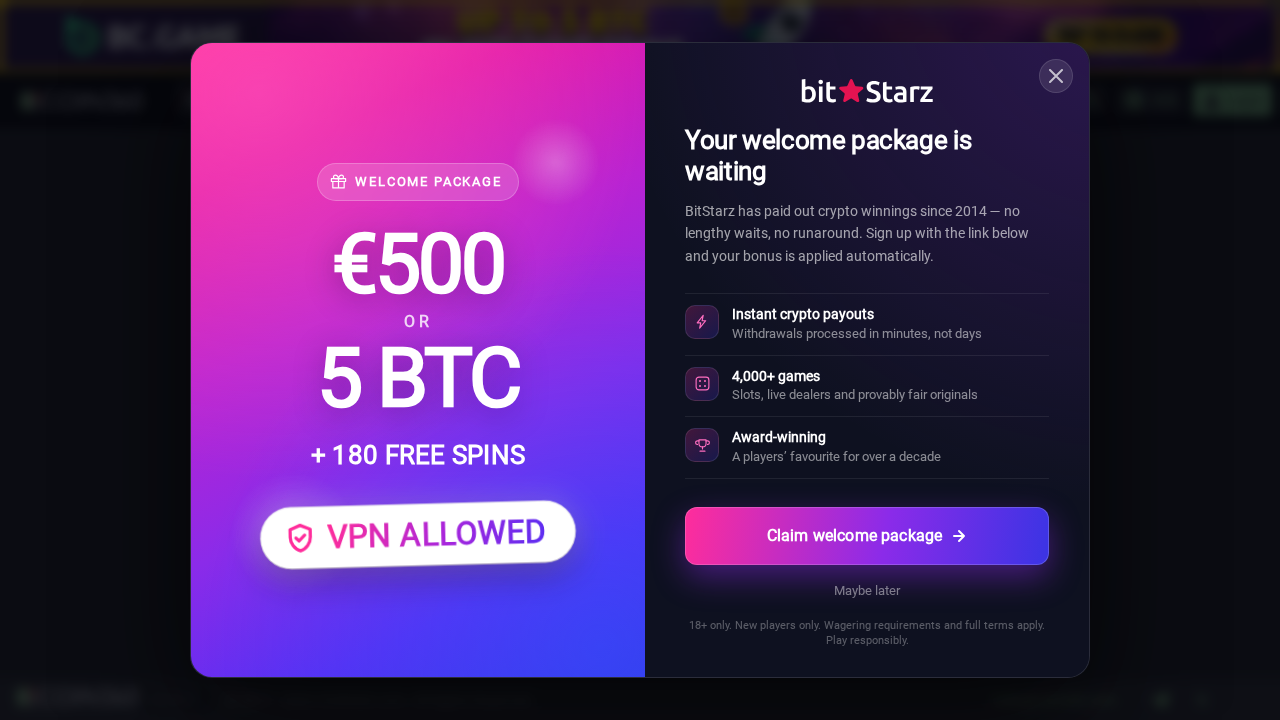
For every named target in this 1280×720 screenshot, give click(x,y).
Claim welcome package (854, 535)
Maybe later (867, 590)
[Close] (1056, 76)
